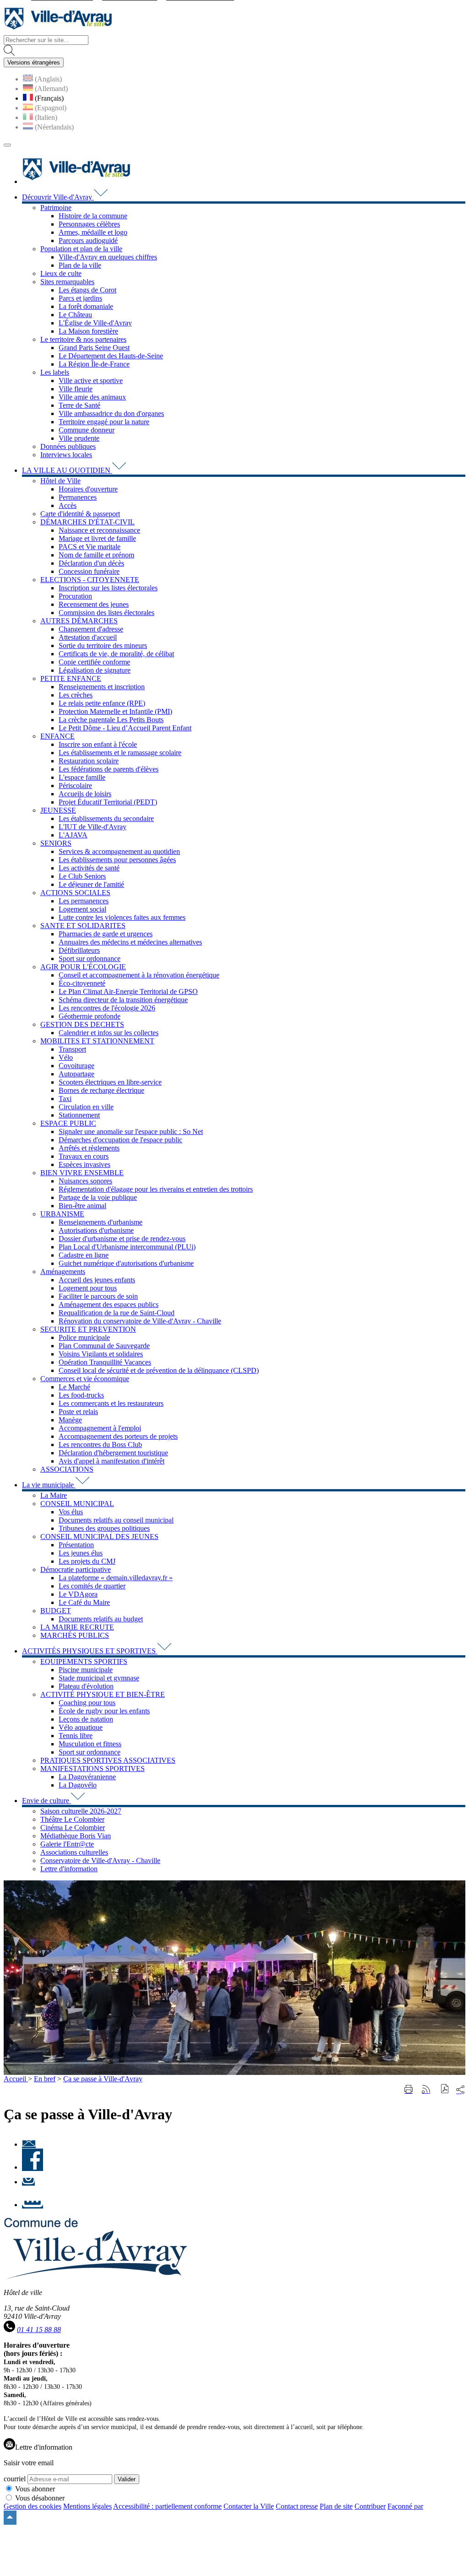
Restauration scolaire (89, 761)
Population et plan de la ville (81, 249)
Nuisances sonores (85, 1181)
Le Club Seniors (82, 876)
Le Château (75, 315)
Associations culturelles (74, 1852)
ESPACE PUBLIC (68, 1123)
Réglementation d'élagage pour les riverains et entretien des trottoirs (156, 1189)
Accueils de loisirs (85, 794)
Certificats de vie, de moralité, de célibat (116, 654)
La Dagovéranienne (87, 1777)
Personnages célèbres (89, 224)
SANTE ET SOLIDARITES (83, 926)
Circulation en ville (86, 1107)
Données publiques (68, 446)
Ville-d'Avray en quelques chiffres (108, 257)
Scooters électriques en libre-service (110, 1082)
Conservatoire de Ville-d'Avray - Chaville (100, 1860)
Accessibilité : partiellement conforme (167, 2506)
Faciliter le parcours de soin (98, 1296)
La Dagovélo (78, 1785)
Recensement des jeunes (94, 604)
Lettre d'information (69, 1869)
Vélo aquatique (81, 1727)
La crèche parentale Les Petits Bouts (111, 720)
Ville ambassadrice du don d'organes (111, 413)
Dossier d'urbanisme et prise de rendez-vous (122, 1239)
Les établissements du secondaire (106, 818)
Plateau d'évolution (86, 1686)
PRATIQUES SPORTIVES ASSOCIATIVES (108, 1760)
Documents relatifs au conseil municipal (116, 1520)
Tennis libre (76, 1736)
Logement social (82, 909)
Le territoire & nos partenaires (83, 339)
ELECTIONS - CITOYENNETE (90, 580)
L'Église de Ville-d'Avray (95, 323)
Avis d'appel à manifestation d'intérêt (112, 1461)
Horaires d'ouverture (88, 489)
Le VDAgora (78, 1594)
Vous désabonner (40, 2498)
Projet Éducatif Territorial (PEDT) (108, 802)
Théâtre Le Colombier (72, 1819)
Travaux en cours (84, 1156)
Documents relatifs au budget (101, 1619)
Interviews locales (66, 455)
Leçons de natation (86, 1719)
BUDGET (56, 1611)
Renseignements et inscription (102, 687)
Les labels (55, 372)
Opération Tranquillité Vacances (105, 1362)
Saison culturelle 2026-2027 (81, 1811)
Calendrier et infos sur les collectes (109, 1033)
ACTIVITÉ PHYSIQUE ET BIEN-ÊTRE (103, 1694)
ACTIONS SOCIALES (75, 893)
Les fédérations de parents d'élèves (109, 769)
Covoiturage (76, 1066)
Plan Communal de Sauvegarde (104, 1346)
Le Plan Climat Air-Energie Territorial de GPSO (128, 991)
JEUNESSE (58, 810)
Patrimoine (56, 208)
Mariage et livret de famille (97, 538)
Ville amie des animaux (92, 397)
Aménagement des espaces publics (109, 1304)
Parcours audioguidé (88, 240)
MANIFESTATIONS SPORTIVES (93, 1769)
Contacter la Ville (249, 2506)
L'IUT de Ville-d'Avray (93, 827)
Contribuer (370, 2506)
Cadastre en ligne (84, 1255)
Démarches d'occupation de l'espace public (120, 1140)
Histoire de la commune (93, 216)
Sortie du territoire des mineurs (103, 645)
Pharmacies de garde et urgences (106, 934)
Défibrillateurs (79, 950)
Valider (127, 2479)
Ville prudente (79, 438)
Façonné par (405, 2506)
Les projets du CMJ (87, 1561)
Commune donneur (87, 430)
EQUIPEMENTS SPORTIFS (84, 1661)
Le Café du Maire (84, 1602)
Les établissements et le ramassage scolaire (120, 753)
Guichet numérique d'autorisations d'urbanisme (126, 1263)
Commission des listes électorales (106, 613)
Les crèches (76, 695)
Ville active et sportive (91, 381)
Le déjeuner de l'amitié (91, 884)
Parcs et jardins (80, 298)
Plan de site (336, 2506)
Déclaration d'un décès (91, 563)
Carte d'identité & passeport (80, 514)
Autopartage (76, 1074)
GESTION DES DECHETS (82, 1024)
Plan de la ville (80, 265)
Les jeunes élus (81, 1553)
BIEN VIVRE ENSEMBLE (82, 1173)
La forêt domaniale (86, 306)
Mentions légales (87, 2506)
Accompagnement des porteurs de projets (118, 1436)
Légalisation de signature (95, 670)
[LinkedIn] (33, 2205)
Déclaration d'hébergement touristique (113, 1453)
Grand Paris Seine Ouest (94, 348)
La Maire (54, 1495)
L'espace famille (82, 777)
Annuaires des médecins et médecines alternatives (130, 942)
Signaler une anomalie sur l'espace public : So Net (131, 1131)
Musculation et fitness (90, 1744)
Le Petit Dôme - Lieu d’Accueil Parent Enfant (125, 728)
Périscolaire (75, 786)
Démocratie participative (76, 1569)
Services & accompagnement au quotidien (119, 851)
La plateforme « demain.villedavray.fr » (116, 1578)
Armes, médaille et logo (93, 232)
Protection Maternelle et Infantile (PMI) (115, 711)
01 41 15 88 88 (39, 2330)
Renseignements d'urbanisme (101, 1222)
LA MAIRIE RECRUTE (77, 1627)
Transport (72, 1049)
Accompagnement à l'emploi (100, 1428)
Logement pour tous (88, 1288)
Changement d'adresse (91, 629)
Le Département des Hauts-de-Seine (111, 356)
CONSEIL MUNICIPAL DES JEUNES (99, 1536)
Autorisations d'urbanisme (96, 1230)
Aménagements (63, 1272)
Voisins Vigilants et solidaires (101, 1354)
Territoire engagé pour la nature (104, 422)
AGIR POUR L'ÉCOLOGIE (83, 967)
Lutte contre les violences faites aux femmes (122, 917)
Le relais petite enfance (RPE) (102, 703)
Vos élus (71, 1512)
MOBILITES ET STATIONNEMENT (97, 1041)
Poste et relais (78, 1412)
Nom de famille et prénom (96, 555)
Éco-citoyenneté (82, 983)
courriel (15, 2479)
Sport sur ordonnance (90, 959)
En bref (45, 2079)
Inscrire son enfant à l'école (98, 744)
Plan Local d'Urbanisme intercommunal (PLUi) (127, 1247)
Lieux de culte (61, 273)
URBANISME (62, 1214)
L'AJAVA (73, 835)
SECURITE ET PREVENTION (88, 1329)
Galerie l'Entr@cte (67, 1844)
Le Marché (74, 1387)
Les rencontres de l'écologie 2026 (107, 1008)
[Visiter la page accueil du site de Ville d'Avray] (58, 31)
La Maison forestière (88, 331)
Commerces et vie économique (85, 1379)
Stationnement (79, 1115)
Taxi (65, 1099)
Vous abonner (35, 2489)
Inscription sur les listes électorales (108, 588)
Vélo (66, 1057)
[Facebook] (33, 2167)
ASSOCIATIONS (67, 1469)
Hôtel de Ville (60, 481)
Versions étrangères (34, 62)
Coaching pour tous (87, 1703)
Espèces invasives (85, 1164)
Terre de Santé (79, 405)
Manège (70, 1420)
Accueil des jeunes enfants (97, 1280)
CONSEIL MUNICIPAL (77, 1504)
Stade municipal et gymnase (99, 1678)
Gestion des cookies (33, 2506)
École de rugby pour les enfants (104, 1711)
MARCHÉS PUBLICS (75, 1635)
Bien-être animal (82, 1206)
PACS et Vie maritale (90, 547)
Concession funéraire (89, 571)
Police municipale (84, 1337)
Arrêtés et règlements (89, 1148)
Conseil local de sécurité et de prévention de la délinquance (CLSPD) (159, 1370)
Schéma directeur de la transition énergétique (123, 1000)
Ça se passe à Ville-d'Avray (103, 2079)
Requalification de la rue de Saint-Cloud (117, 1313)
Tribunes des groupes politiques (104, 1528)
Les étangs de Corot (87, 290)
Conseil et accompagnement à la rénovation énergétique (139, 975)
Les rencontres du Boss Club (100, 1445)
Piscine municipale (86, 1670)
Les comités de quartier (92, 1586)
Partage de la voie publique (98, 1197)
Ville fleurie (76, 389)
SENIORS (56, 843)
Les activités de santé (89, 868)
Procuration (75, 596)
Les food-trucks (81, 1395)
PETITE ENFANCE (71, 678)
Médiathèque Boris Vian (76, 1836)
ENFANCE (57, 736)
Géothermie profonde (90, 1016)
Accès (68, 505)
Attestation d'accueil (88, 637)
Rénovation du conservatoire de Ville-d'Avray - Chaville (140, 1321)
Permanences (78, 497)
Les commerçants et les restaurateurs (111, 1403)
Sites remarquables (67, 282)
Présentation (76, 1545)
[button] (445, 2090)
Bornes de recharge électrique (101, 1090)
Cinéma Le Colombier (73, 1828)
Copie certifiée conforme (94, 662)
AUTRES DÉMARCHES (79, 621)
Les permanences (84, 901)
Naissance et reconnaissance (99, 530)
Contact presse (297, 2506)
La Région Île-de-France (94, 364)
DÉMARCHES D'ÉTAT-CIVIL (87, 522)
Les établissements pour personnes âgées (117, 860)
